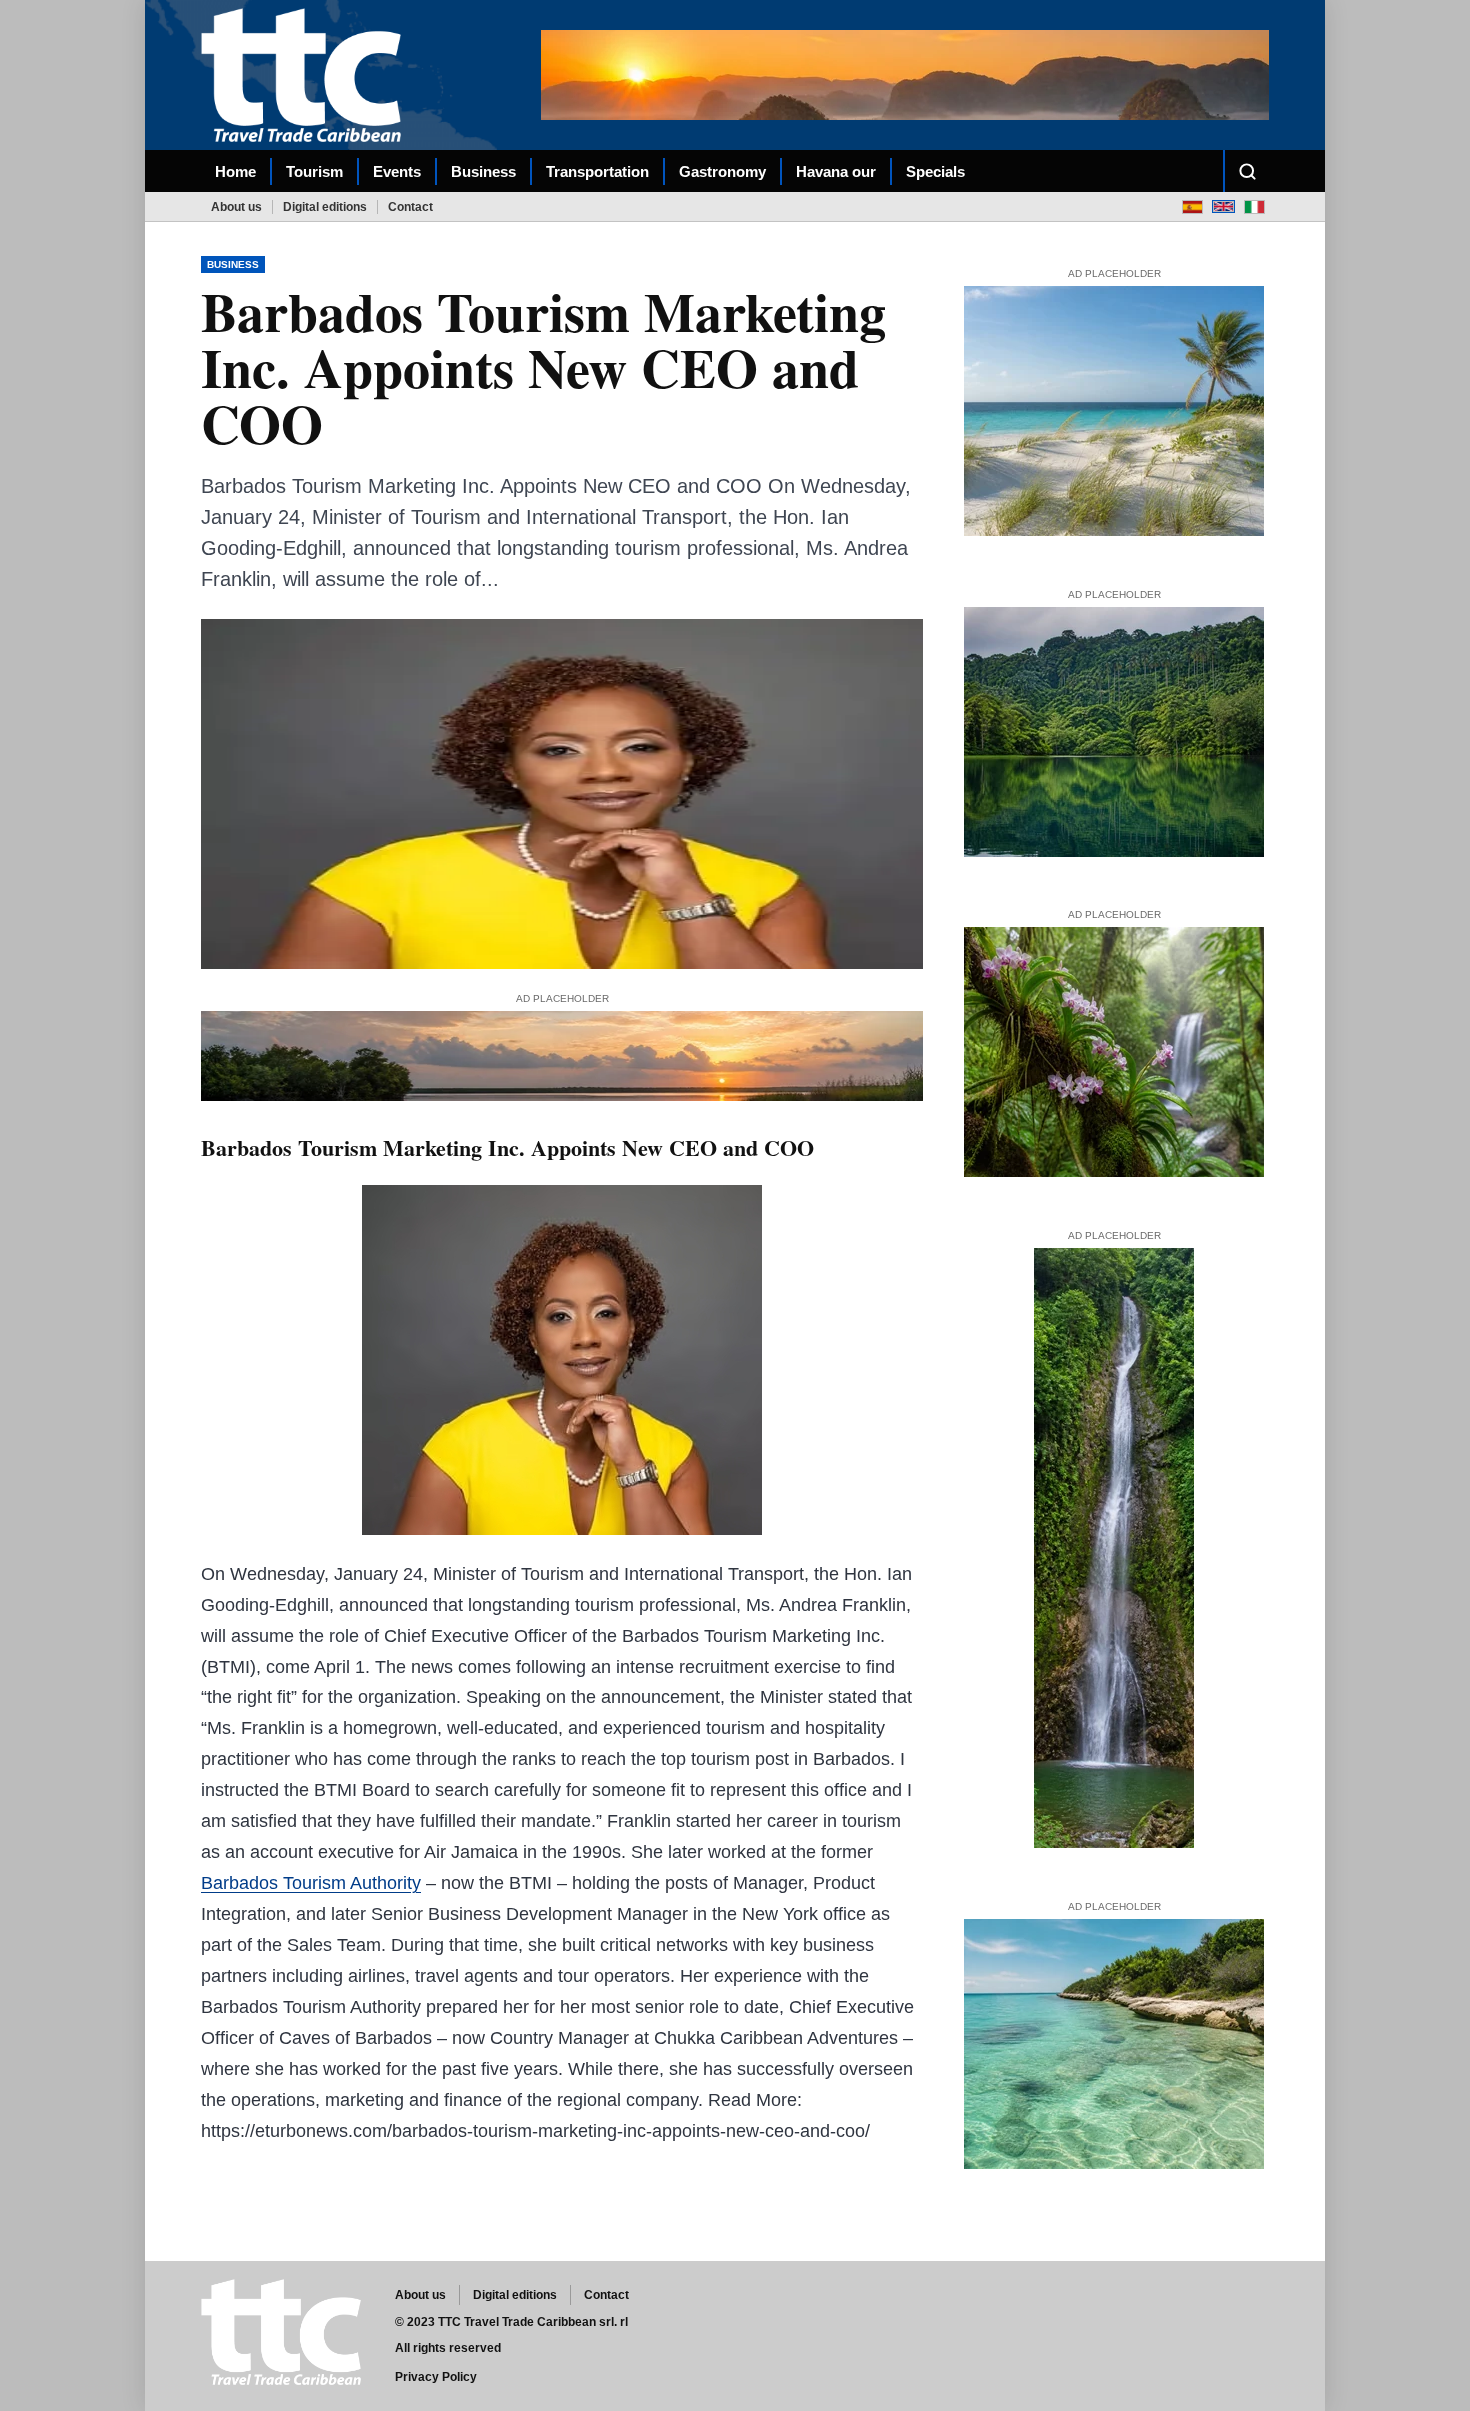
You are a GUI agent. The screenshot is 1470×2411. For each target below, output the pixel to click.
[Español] (1192, 206)
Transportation (597, 171)
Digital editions (325, 207)
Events (397, 171)
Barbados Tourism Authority (311, 1883)
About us (236, 207)
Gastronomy (722, 171)
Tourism (314, 171)
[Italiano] (1254, 206)
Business (483, 171)
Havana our (836, 171)
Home (235, 171)
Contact (410, 207)
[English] (1223, 206)
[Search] (1247, 171)
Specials (935, 171)
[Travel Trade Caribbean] (305, 74)
